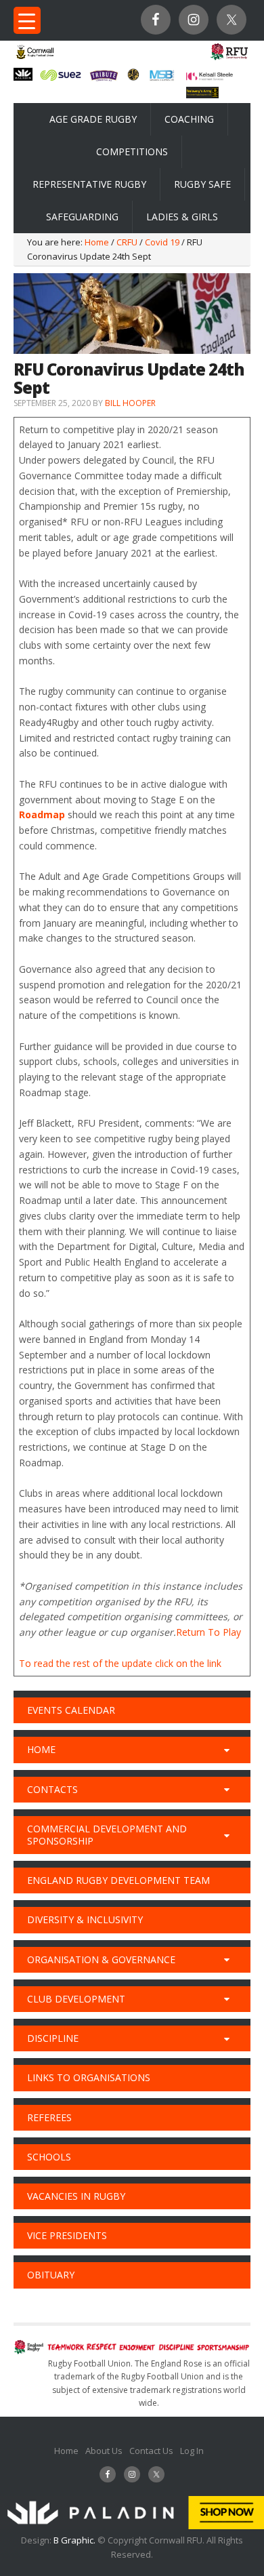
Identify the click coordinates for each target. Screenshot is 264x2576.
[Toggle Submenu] (227, 1750)
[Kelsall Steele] (210, 77)
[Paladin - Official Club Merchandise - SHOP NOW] (132, 2526)
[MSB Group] (162, 79)
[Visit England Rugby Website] (229, 59)
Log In (192, 2451)
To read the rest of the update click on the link (120, 1663)
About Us (104, 2451)
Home (66, 2451)
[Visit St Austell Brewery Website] (104, 80)
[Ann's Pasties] (134, 77)
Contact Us (151, 2451)
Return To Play (208, 1632)
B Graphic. (75, 2540)
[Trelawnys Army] (203, 94)
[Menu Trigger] (27, 20)
